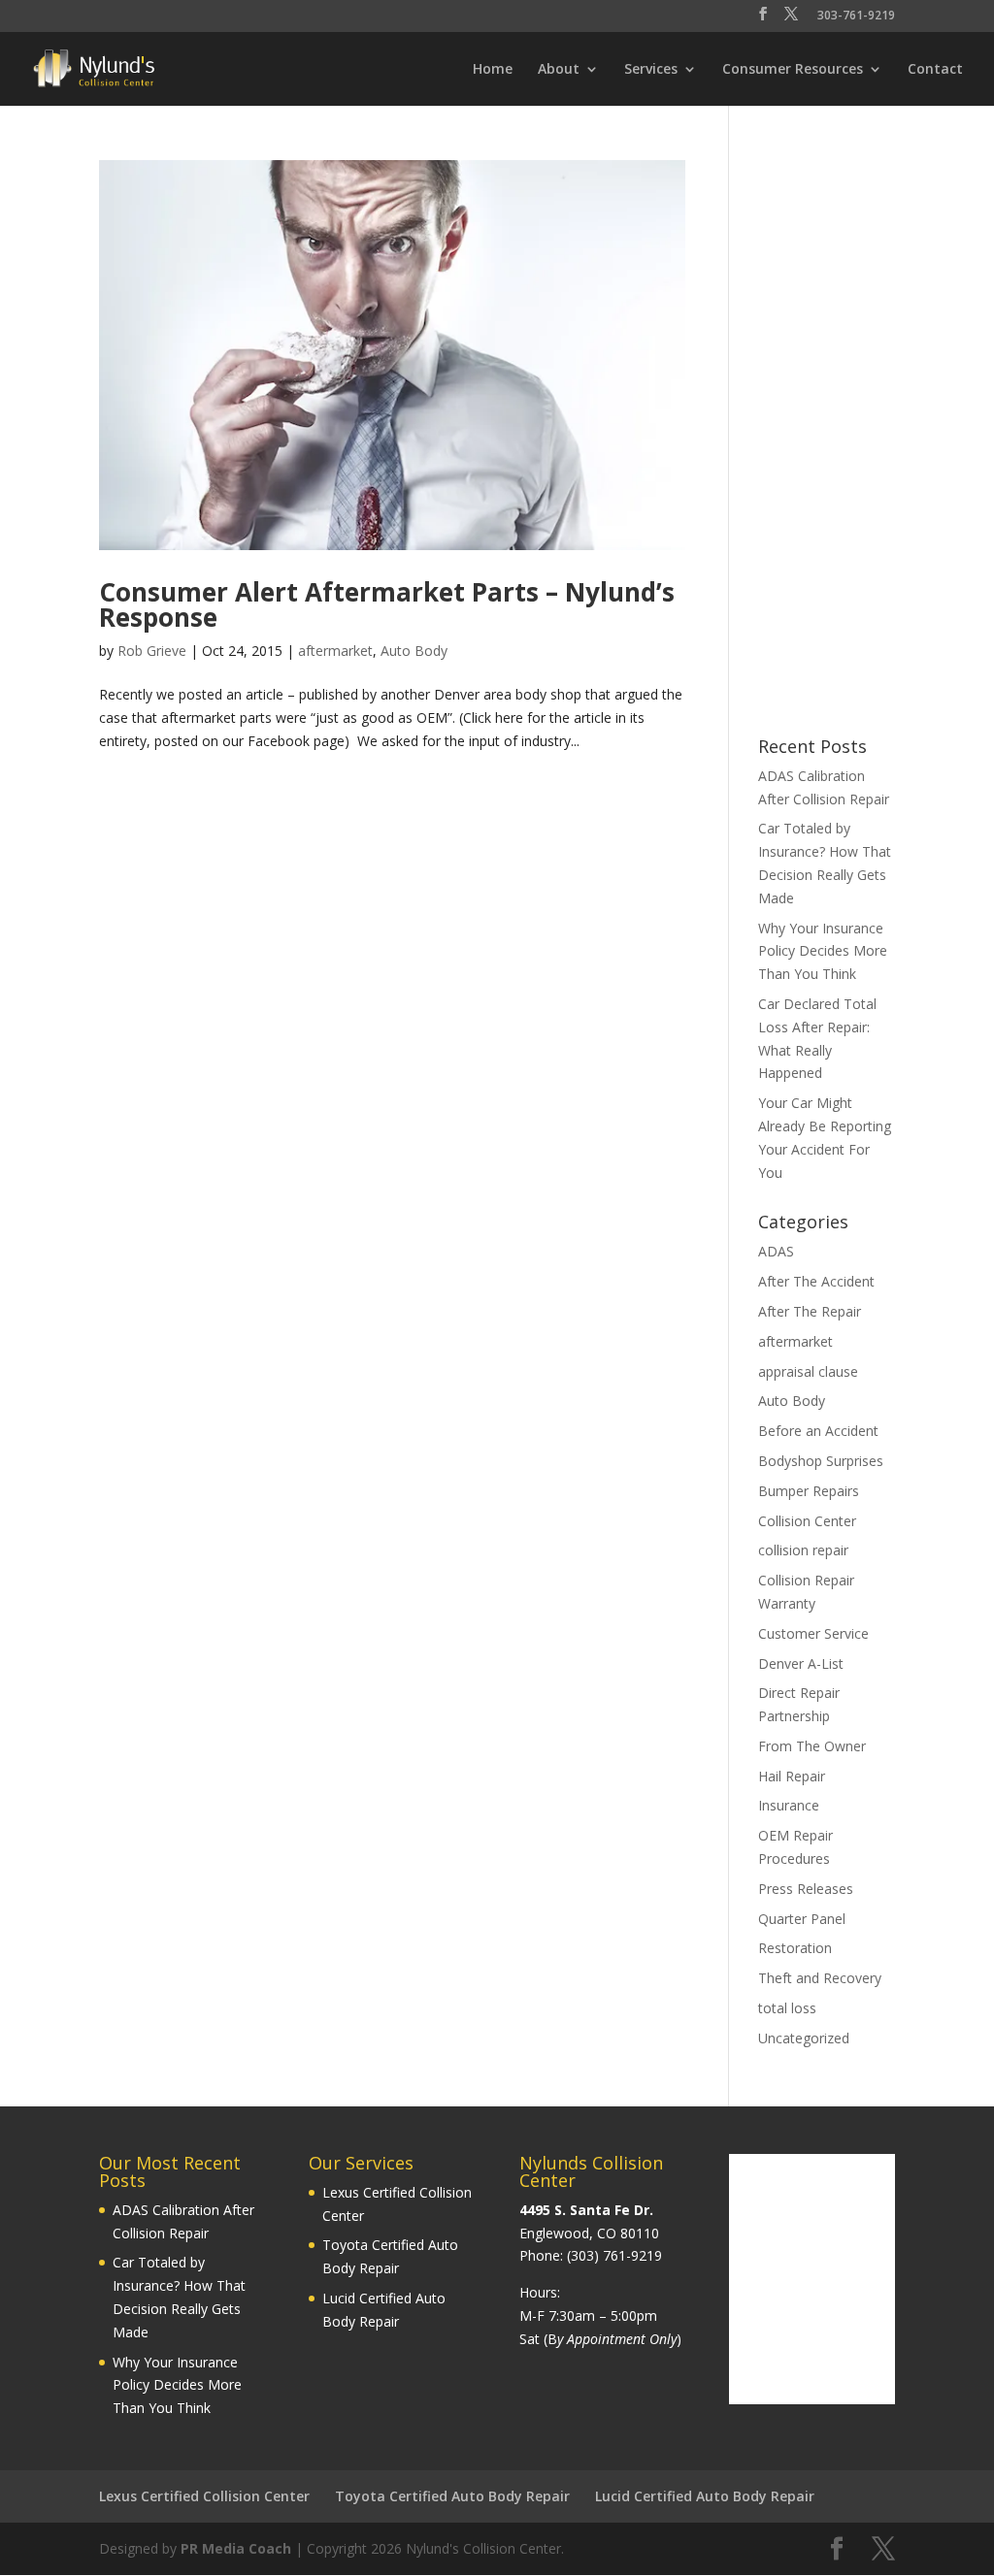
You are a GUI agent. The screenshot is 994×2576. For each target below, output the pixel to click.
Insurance (789, 1805)
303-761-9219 (856, 16)
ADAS (776, 1251)
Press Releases (806, 1889)
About (559, 70)
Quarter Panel (802, 1919)
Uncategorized (804, 2038)
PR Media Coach (236, 2548)
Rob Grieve (152, 651)
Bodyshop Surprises (821, 1461)
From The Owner (812, 1746)
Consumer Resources (793, 70)
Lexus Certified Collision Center (204, 2496)
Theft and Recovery (820, 1978)
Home (493, 70)
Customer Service (813, 1633)
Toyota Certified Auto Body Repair (452, 2496)
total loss (787, 2008)
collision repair (803, 1550)
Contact (935, 70)
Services (651, 70)
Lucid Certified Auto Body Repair (705, 2496)
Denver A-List (801, 1663)
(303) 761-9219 (614, 2255)
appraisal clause (808, 1371)
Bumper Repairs (809, 1491)
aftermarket (335, 651)
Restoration (795, 1948)
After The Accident (816, 1281)
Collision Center (807, 1521)
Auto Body (414, 651)
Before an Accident (818, 1431)
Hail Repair (792, 1776)
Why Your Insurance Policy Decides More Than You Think (823, 951)
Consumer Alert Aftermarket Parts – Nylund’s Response (387, 604)
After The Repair (810, 1311)
